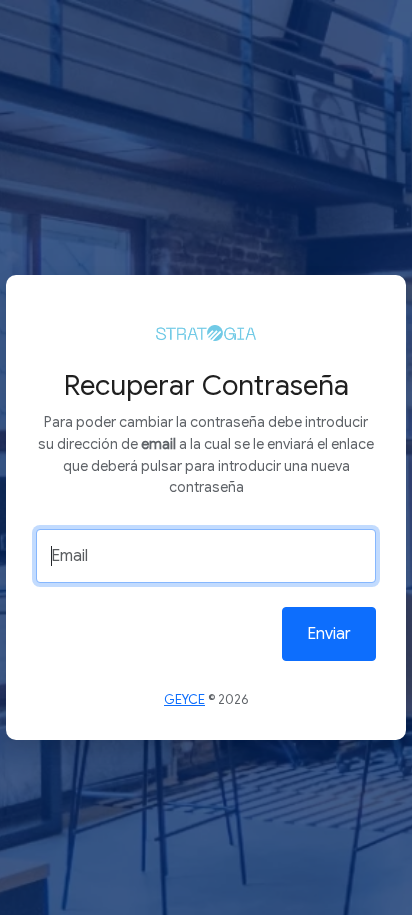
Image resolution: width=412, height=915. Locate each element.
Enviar (329, 634)
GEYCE (184, 700)
